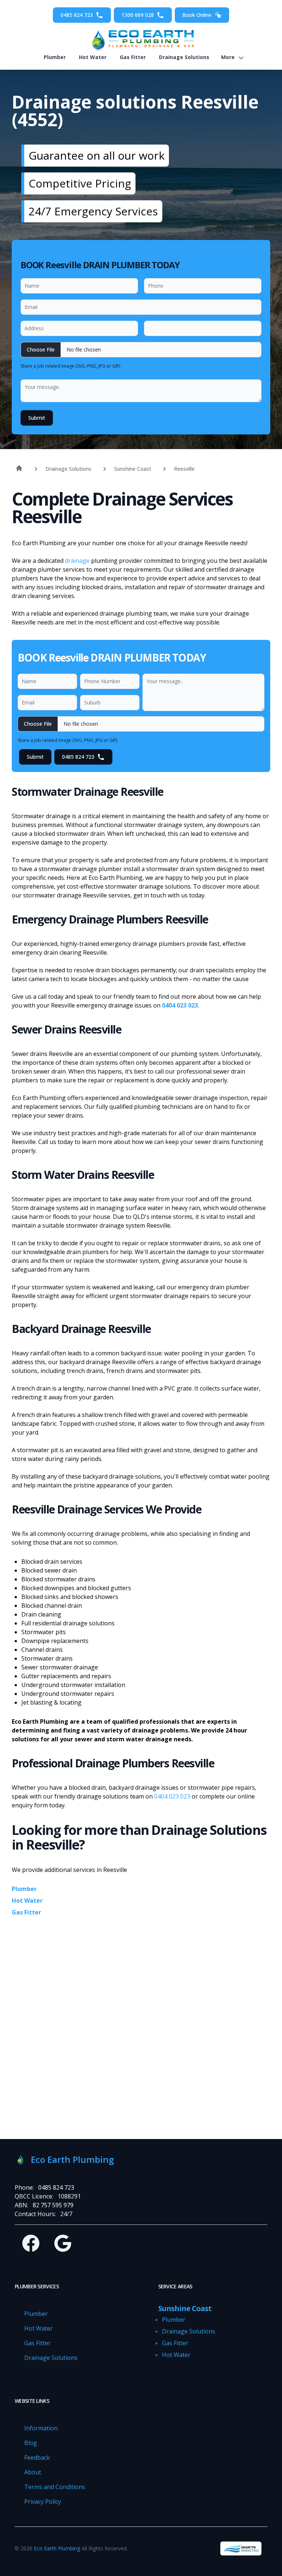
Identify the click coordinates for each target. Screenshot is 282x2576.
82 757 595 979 (53, 2205)
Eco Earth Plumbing (57, 2548)
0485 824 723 (77, 15)
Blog (31, 2443)
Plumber (55, 57)
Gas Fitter (133, 57)
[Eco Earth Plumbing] (141, 40)
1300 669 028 (138, 15)
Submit (37, 418)
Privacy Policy (43, 2502)
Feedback (37, 2457)
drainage (77, 561)
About (33, 2472)
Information (41, 2428)
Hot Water (93, 57)
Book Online (197, 15)
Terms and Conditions (55, 2487)
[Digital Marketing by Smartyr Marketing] (241, 2548)
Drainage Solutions (184, 57)
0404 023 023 (180, 1005)
